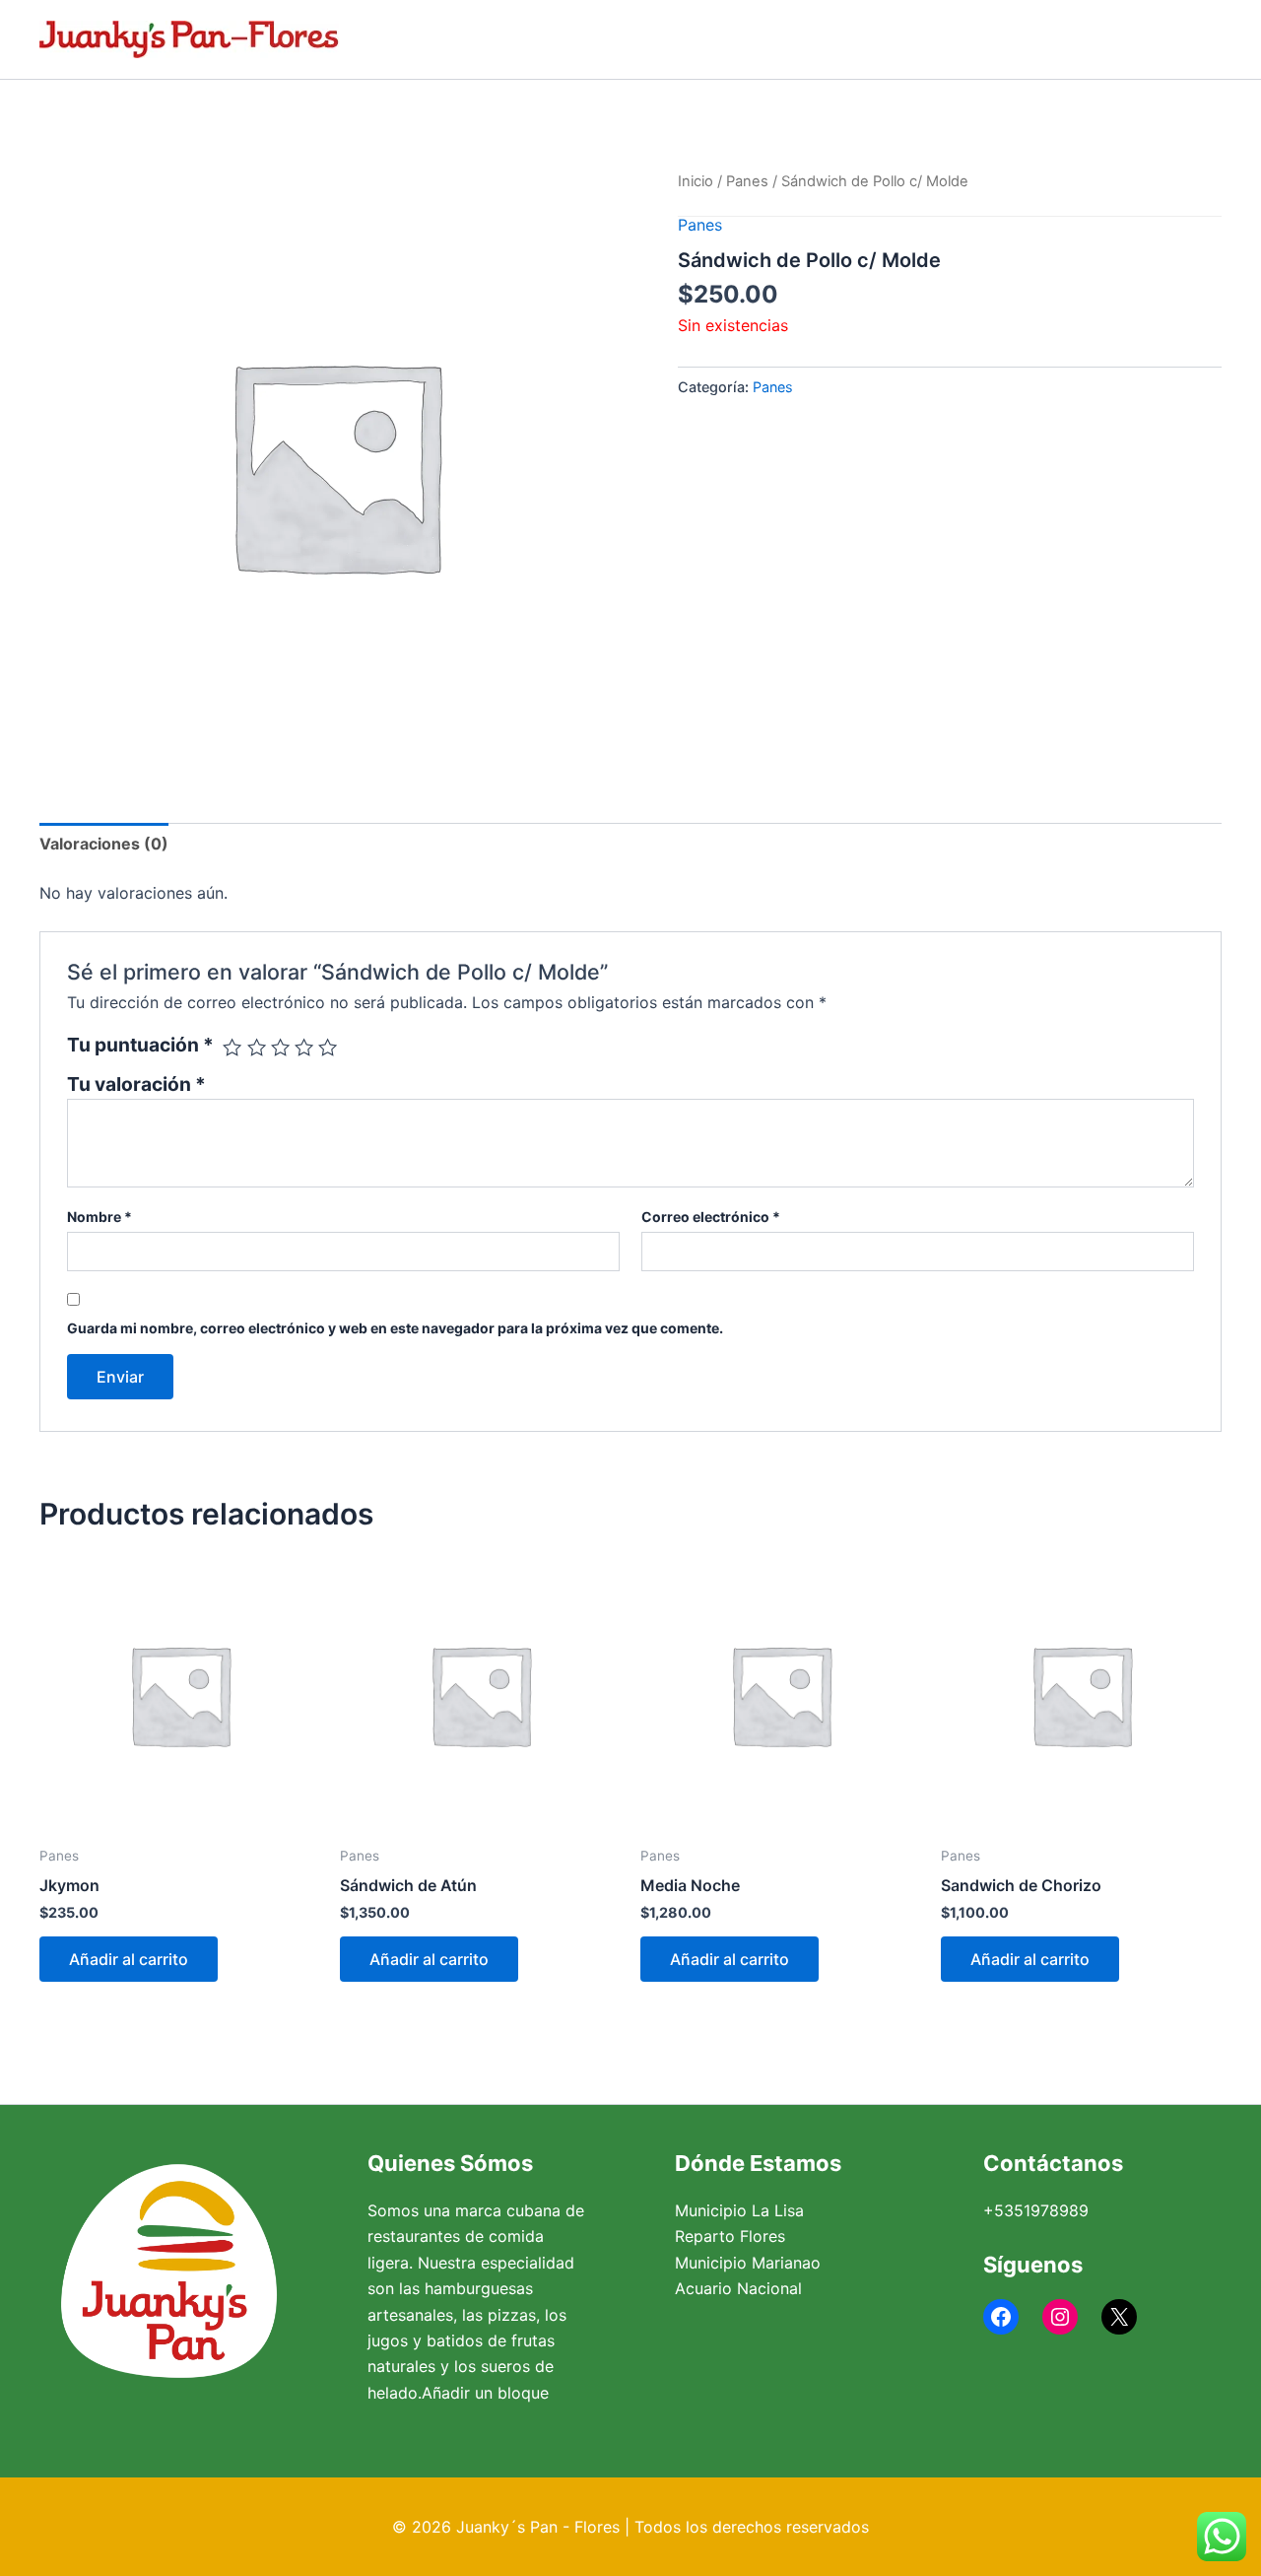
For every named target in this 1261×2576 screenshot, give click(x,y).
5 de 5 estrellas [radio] (328, 1047)
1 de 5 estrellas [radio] (232, 1047)
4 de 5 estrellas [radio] (304, 1047)
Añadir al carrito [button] (129, 1959)
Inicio (696, 181)
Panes (747, 181)
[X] (1119, 2317)
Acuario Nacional (738, 2288)
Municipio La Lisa (739, 2210)
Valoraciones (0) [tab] (104, 844)
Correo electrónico (711, 1217)
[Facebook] (1001, 2317)
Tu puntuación (140, 1045)
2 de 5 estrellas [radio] (257, 1047)
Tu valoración (136, 1084)
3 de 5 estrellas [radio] (280, 1047)
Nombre (100, 1217)
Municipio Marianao (748, 2263)
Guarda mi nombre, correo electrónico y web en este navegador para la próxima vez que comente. (395, 1328)
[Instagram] (1060, 2317)
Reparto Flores (730, 2236)
